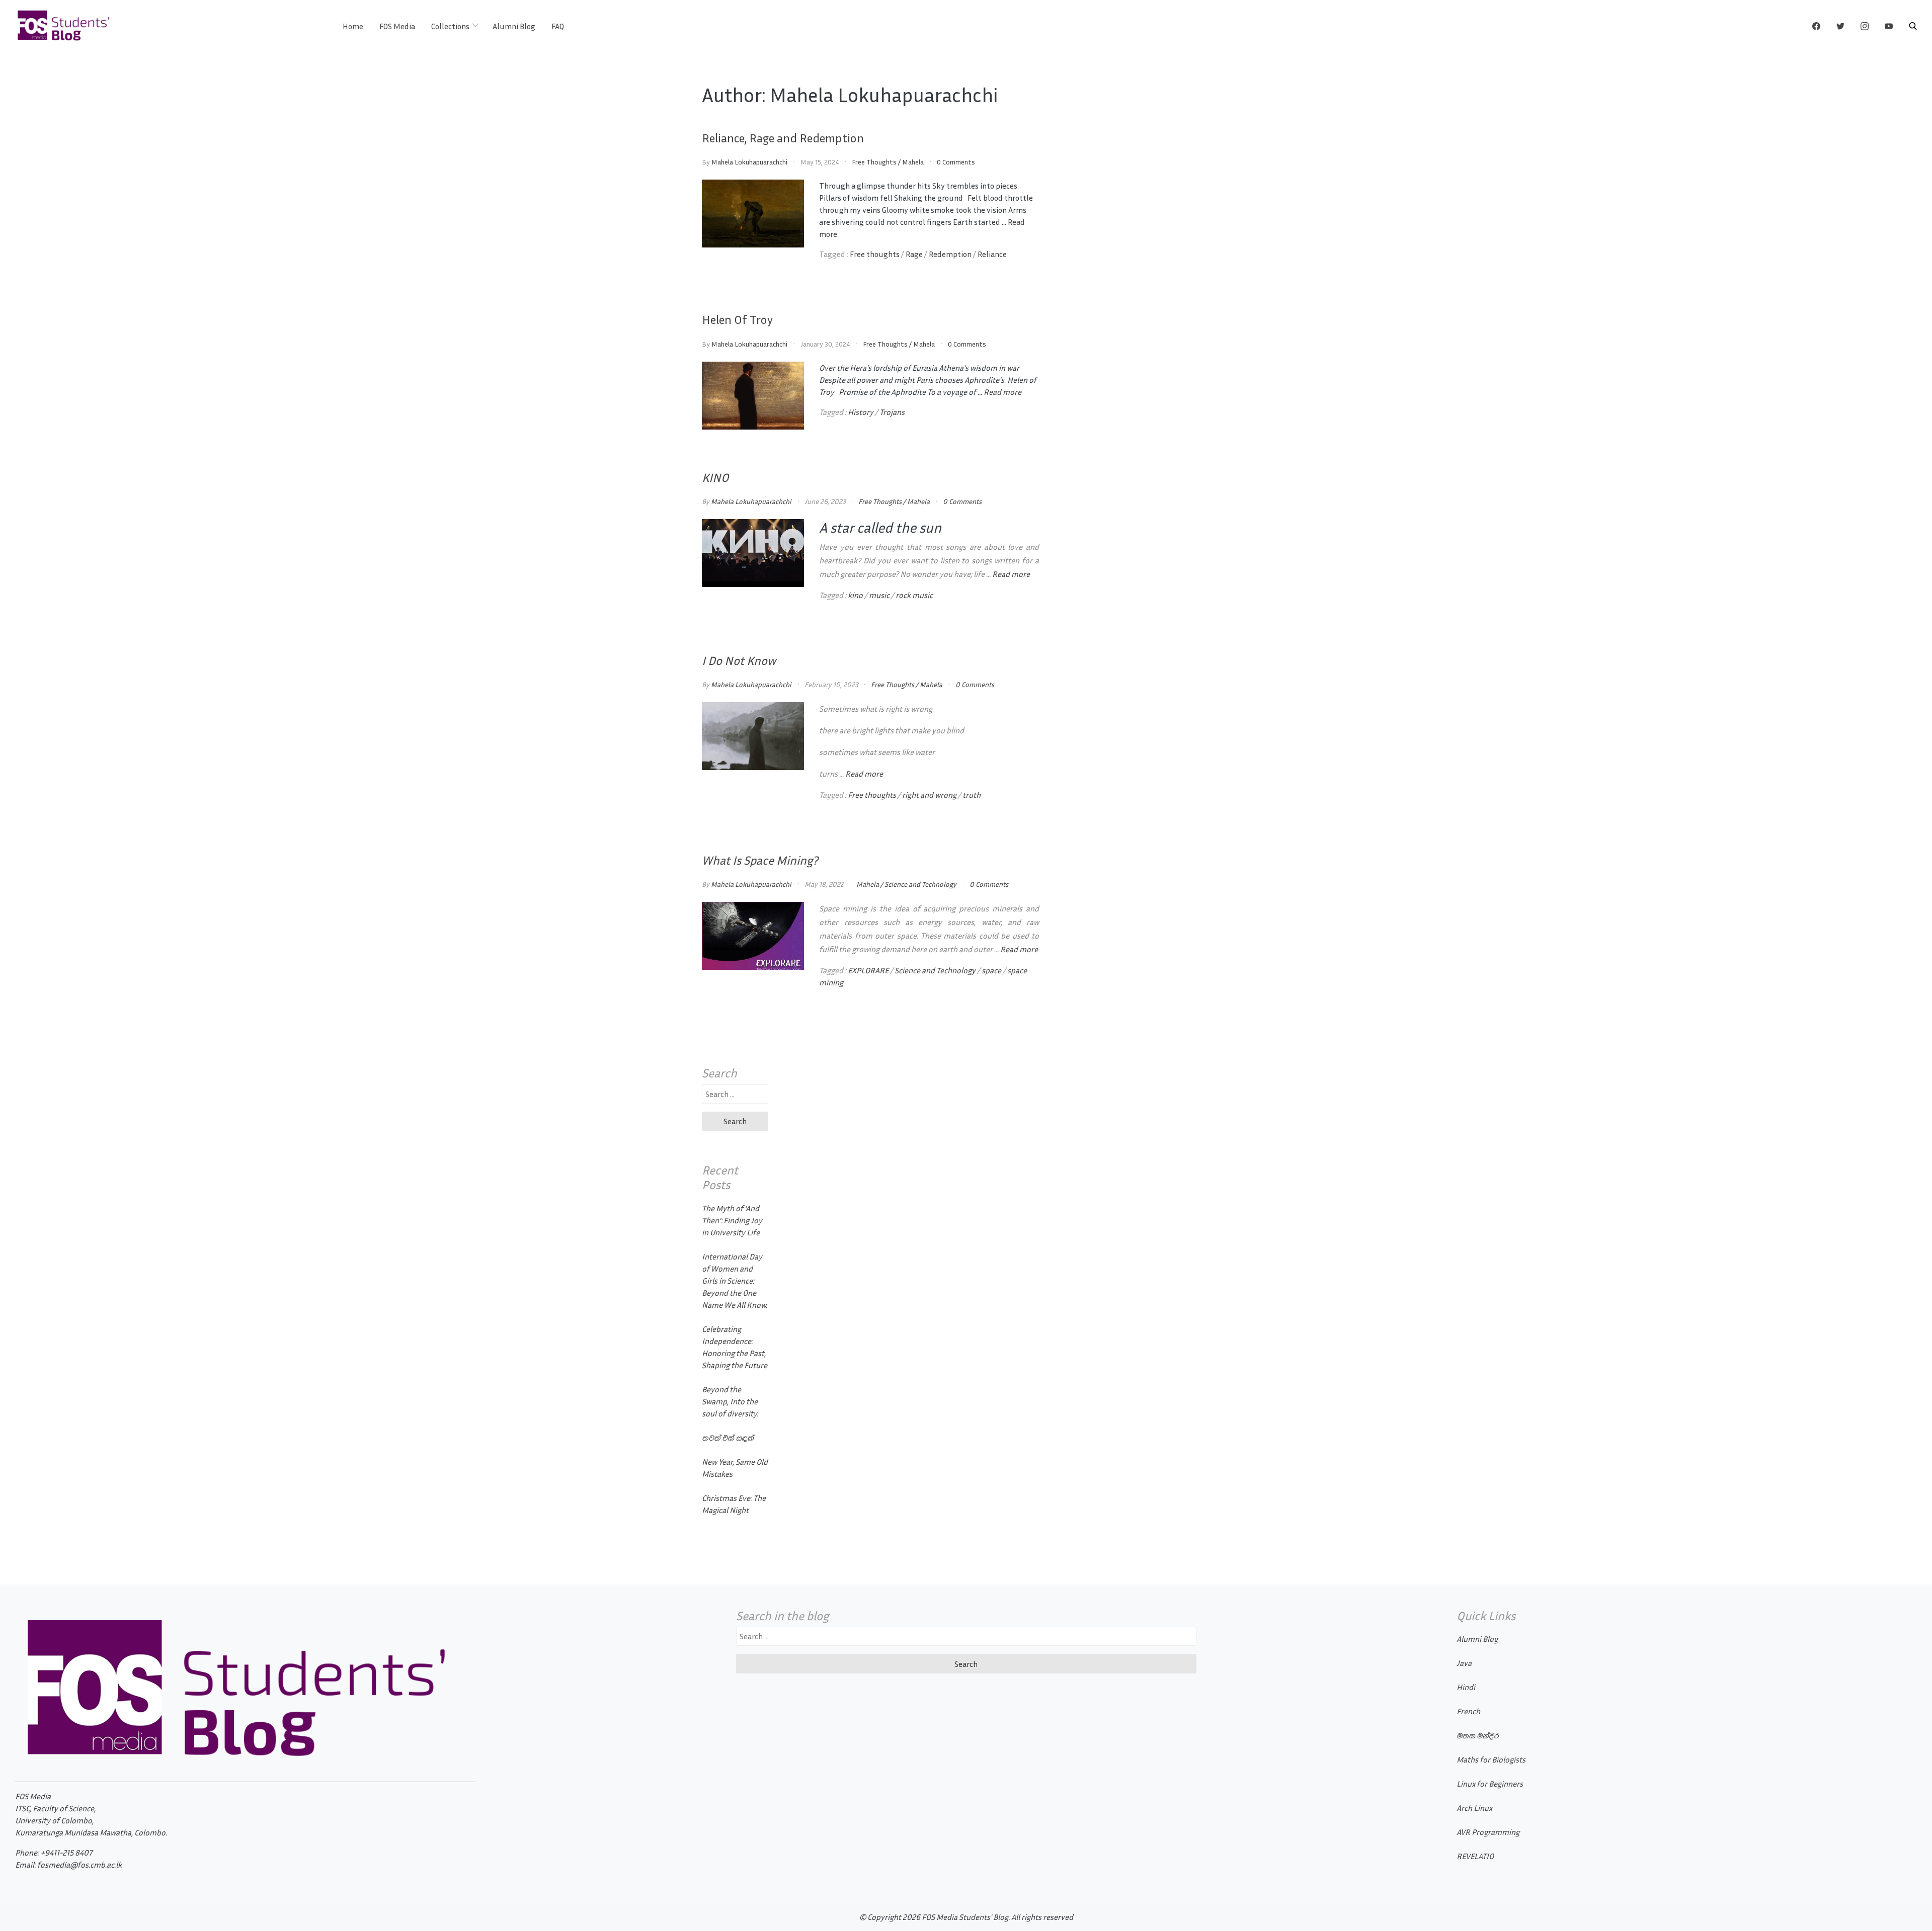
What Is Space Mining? (760, 860)
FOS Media (397, 26)
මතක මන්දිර (1477, 1735)
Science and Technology (920, 884)
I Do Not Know (739, 660)
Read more (1002, 392)
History (861, 412)
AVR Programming (1488, 1832)
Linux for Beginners (1490, 1784)
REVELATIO (1475, 1856)
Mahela (913, 162)
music (879, 595)
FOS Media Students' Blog (965, 1917)
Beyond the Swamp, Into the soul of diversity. (730, 1401)
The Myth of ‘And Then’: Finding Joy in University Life (732, 1220)
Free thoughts (875, 254)
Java (1464, 1663)
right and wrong (929, 795)
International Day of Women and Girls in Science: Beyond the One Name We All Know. (735, 1281)
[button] (1913, 26)
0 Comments (956, 162)
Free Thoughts (874, 162)
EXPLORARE (868, 970)
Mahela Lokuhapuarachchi (749, 162)
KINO (715, 477)
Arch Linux (1474, 1808)
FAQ (558, 26)
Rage (914, 254)
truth (972, 795)
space (991, 970)
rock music (914, 595)
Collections (450, 26)
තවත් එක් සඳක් (728, 1438)
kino (855, 595)
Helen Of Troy (737, 319)
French (1468, 1711)
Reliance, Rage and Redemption (783, 138)
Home (353, 26)
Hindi (1466, 1687)
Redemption (950, 254)
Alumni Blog (514, 26)
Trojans (892, 412)
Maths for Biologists (1491, 1759)
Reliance (992, 254)
